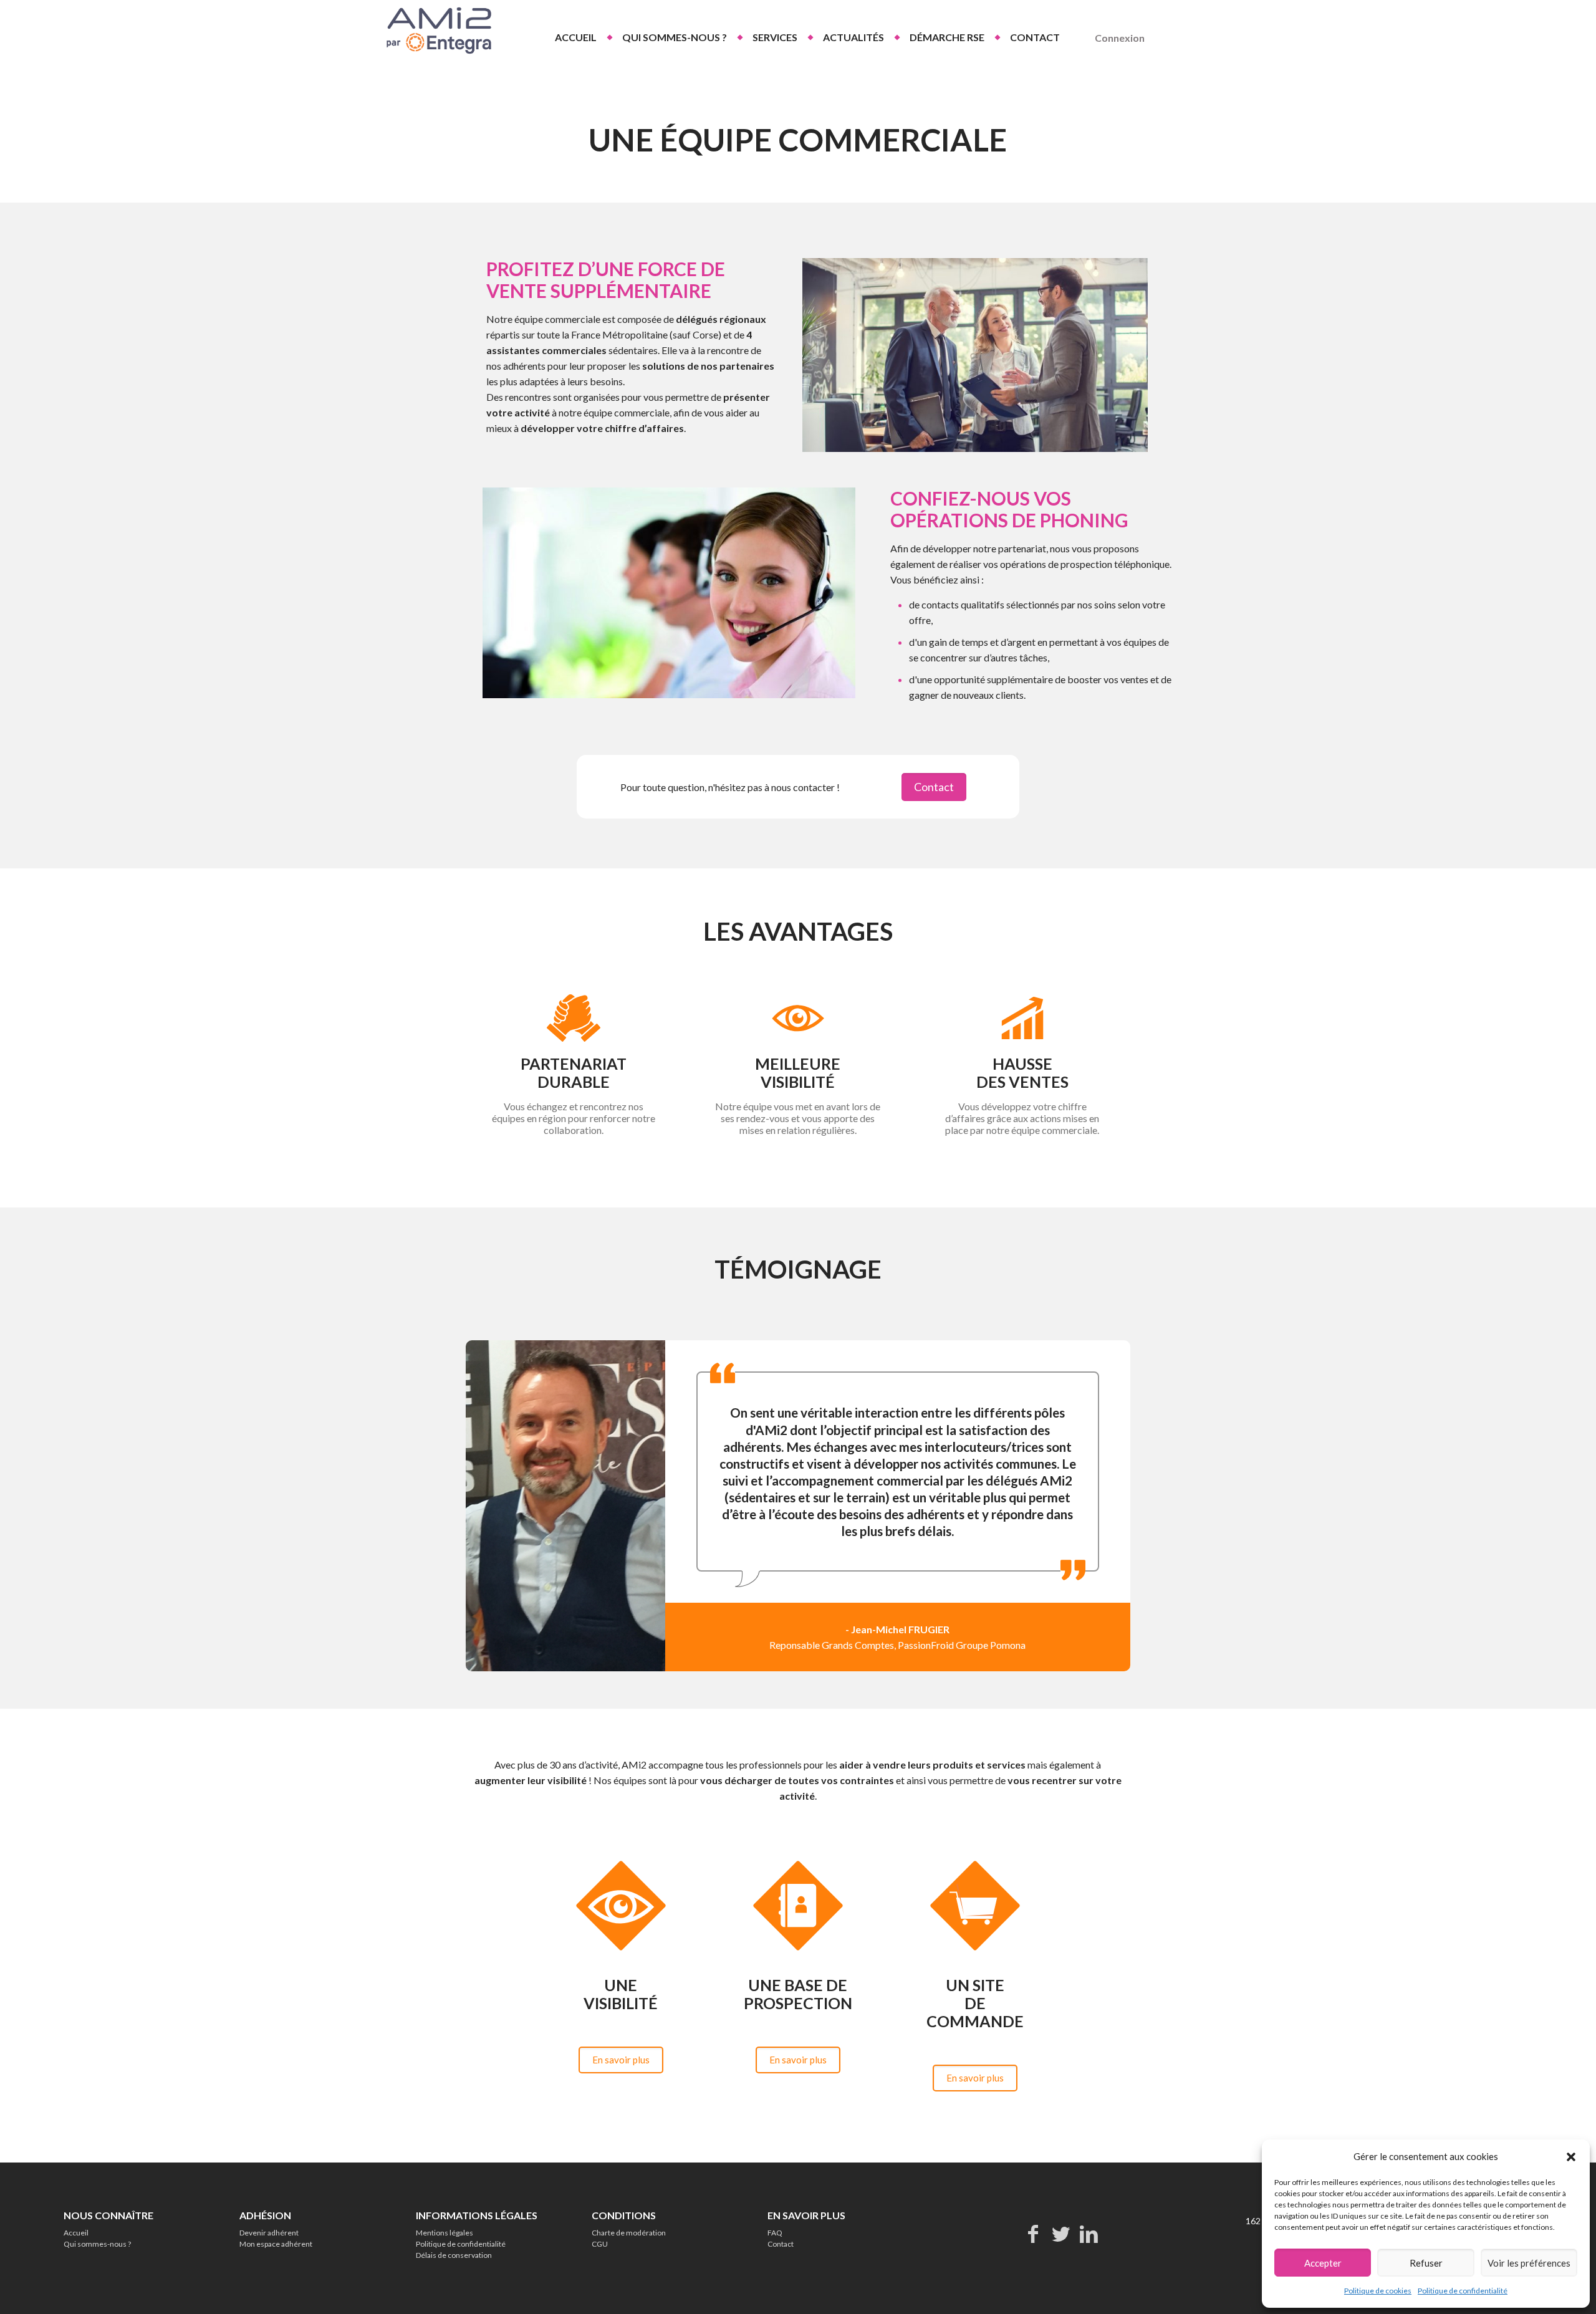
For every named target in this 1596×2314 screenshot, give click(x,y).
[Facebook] (1033, 2233)
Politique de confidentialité (1463, 2291)
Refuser (1426, 2263)
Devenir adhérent (269, 2233)
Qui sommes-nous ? (97, 2244)
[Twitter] (1061, 2233)
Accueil (76, 2233)
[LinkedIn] (1089, 2233)
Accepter (1323, 2263)
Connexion (1120, 38)
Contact (781, 2244)
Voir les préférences (1529, 2263)
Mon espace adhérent (276, 2244)
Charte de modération (629, 2233)
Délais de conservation (454, 2255)
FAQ (775, 2233)
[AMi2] (437, 31)
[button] (1571, 2157)
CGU (600, 2244)
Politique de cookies (1378, 2291)
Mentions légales (445, 2233)
